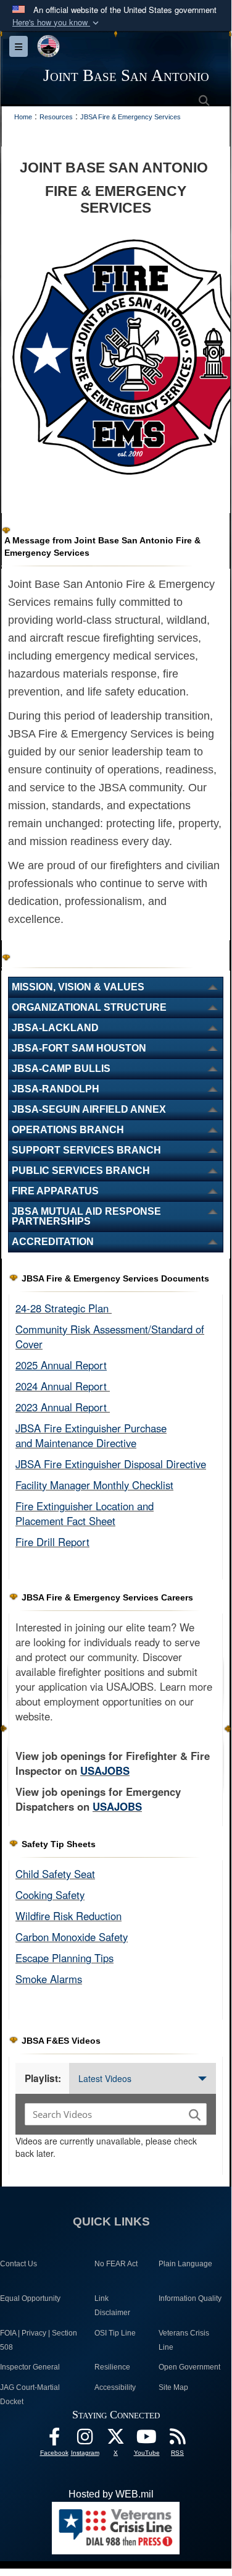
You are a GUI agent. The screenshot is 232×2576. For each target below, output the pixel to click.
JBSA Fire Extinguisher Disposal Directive (111, 1464)
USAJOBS (105, 1770)
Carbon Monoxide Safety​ (72, 1937)
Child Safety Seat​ (55, 1874)
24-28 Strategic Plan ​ (64, 1308)
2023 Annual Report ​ (63, 1407)
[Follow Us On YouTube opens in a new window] (147, 2440)
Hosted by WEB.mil (111, 2494)
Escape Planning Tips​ (64, 1958)
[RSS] (178, 2440)
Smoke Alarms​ (49, 1979)
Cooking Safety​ (50, 1895)
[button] (57, 23)
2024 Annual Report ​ (63, 1386)
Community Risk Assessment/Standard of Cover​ (110, 1337)
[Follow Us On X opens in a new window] (116, 2440)
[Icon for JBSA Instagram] (85, 2440)
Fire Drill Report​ (52, 1542)
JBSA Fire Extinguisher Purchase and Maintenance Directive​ (91, 1435)
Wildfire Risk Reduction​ (68, 1916)
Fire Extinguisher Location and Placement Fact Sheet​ (85, 1513)
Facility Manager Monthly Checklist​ (94, 1485)
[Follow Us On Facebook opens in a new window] (54, 2440)
